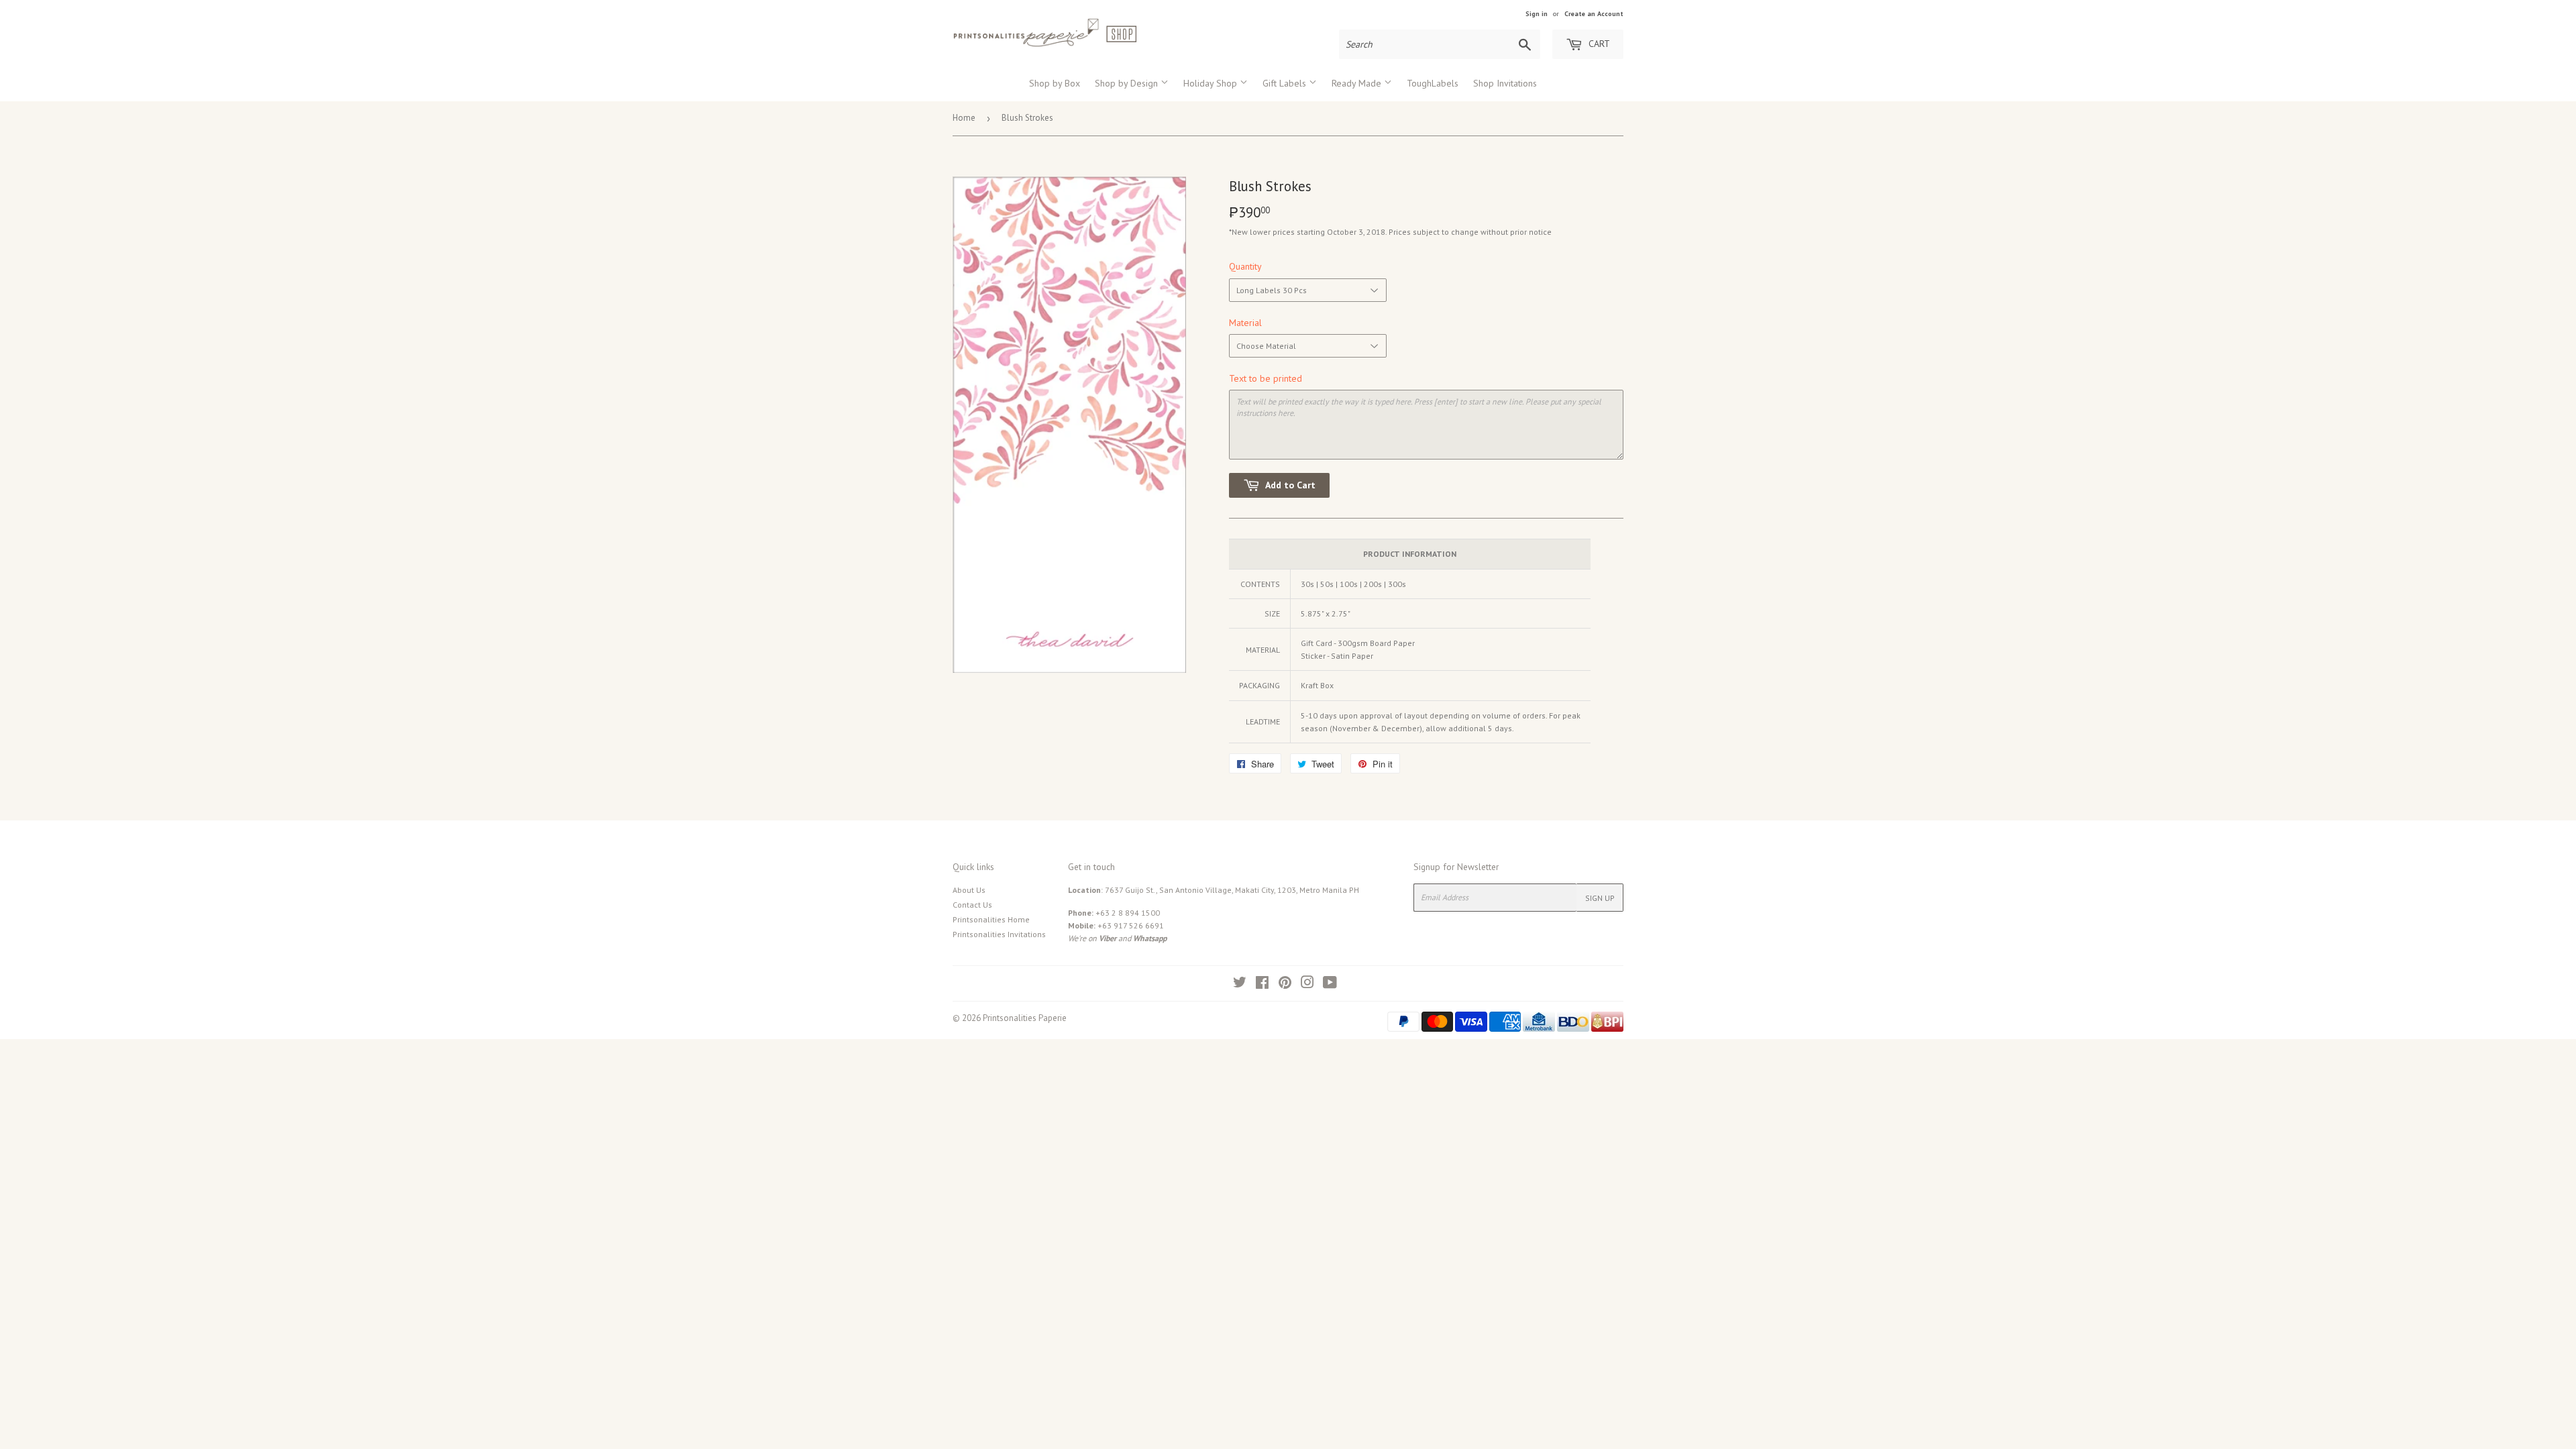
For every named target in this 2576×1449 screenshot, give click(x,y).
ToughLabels (1433, 83)
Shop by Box (1055, 83)
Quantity (1245, 266)
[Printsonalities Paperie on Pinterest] (1285, 984)
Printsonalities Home (991, 919)
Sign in (1537, 14)
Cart (1598, 44)
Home (964, 118)
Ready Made (1358, 83)
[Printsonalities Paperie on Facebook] (1262, 984)
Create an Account (1594, 14)
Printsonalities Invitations (999, 934)
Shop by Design (1128, 83)
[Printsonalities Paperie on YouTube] (1330, 984)
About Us (969, 890)
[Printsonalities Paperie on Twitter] (1240, 984)
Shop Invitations (1505, 83)
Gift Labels (1286, 83)
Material (1245, 323)
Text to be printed (1266, 378)
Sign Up (1600, 898)
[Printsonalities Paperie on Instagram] (1307, 984)
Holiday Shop (1212, 83)
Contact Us (972, 905)
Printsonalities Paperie (1025, 1018)
